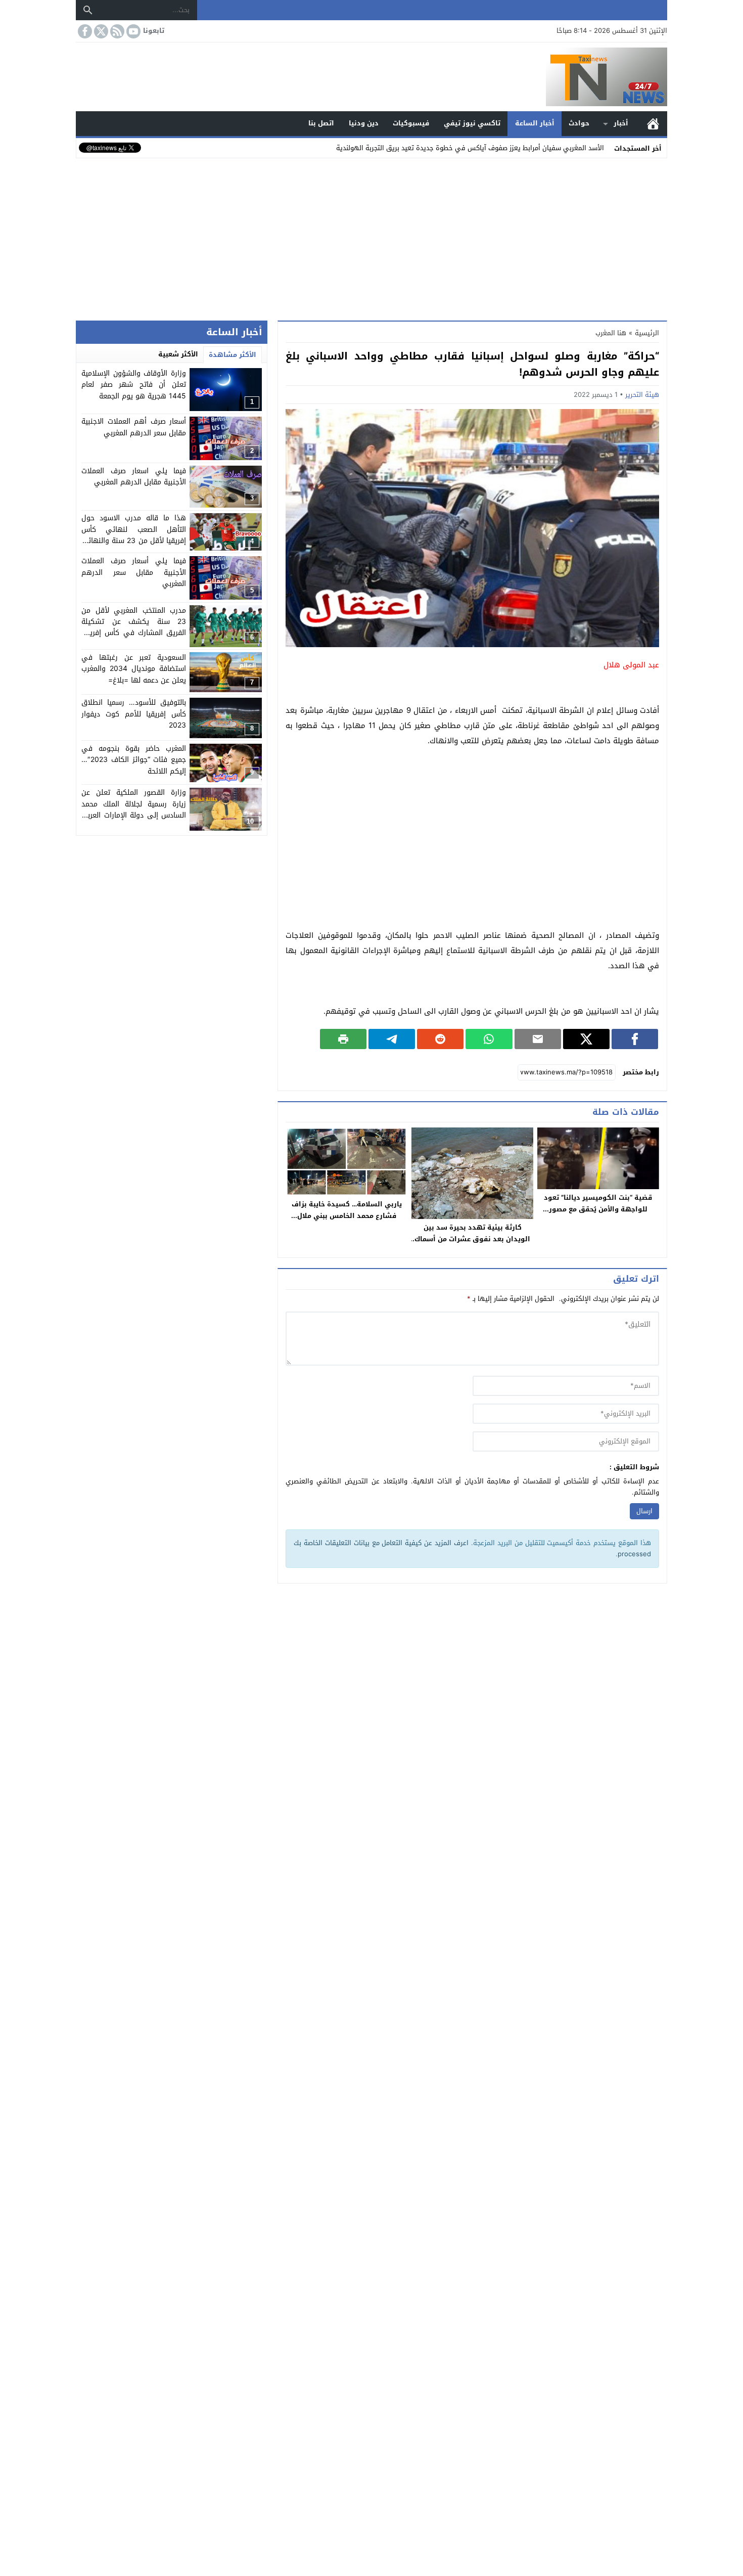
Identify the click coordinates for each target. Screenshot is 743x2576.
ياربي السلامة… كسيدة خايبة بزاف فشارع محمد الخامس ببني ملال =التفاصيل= (347, 1216)
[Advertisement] (371, 237)
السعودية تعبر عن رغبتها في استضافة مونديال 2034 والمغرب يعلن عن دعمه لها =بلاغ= (134, 669)
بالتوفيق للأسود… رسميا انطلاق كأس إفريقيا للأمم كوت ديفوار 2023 (134, 714)
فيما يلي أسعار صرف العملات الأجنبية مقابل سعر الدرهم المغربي (134, 573)
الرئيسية (653, 124)
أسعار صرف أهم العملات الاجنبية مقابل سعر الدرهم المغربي (134, 427)
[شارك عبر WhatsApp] (489, 1039)
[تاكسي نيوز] (371, 77)
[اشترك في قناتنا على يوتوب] (132, 31)
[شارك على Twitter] (586, 1039)
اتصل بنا (321, 123)
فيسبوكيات (411, 123)
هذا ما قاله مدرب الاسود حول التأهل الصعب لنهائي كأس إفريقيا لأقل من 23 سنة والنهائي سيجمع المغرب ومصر (134, 535)
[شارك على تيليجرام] (392, 1039)
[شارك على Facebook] (635, 1039)
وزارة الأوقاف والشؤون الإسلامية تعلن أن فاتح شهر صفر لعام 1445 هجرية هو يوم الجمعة (134, 385)
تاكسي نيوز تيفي (472, 123)
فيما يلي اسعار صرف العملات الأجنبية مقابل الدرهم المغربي (134, 477)
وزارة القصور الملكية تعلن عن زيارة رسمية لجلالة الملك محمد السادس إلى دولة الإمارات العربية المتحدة (134, 810)
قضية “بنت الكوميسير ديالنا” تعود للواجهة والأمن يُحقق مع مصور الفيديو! (598, 1209)
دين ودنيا (364, 123)
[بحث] (88, 10)
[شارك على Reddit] (440, 1039)
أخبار (621, 123)
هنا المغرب (611, 333)
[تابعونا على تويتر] (100, 31)
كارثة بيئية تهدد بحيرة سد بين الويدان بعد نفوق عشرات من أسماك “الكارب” (472, 1239)
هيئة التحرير (642, 395)
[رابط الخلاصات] (116, 31)
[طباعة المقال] (343, 1039)
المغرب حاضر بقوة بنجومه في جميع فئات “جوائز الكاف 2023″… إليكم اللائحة (134, 760)
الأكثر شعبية (178, 354)
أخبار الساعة (535, 123)
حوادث (579, 123)
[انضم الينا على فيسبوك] (84, 31)
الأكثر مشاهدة (233, 355)
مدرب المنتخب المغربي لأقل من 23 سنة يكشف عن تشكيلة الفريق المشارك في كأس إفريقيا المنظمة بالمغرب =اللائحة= (134, 627)
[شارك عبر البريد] (538, 1039)
